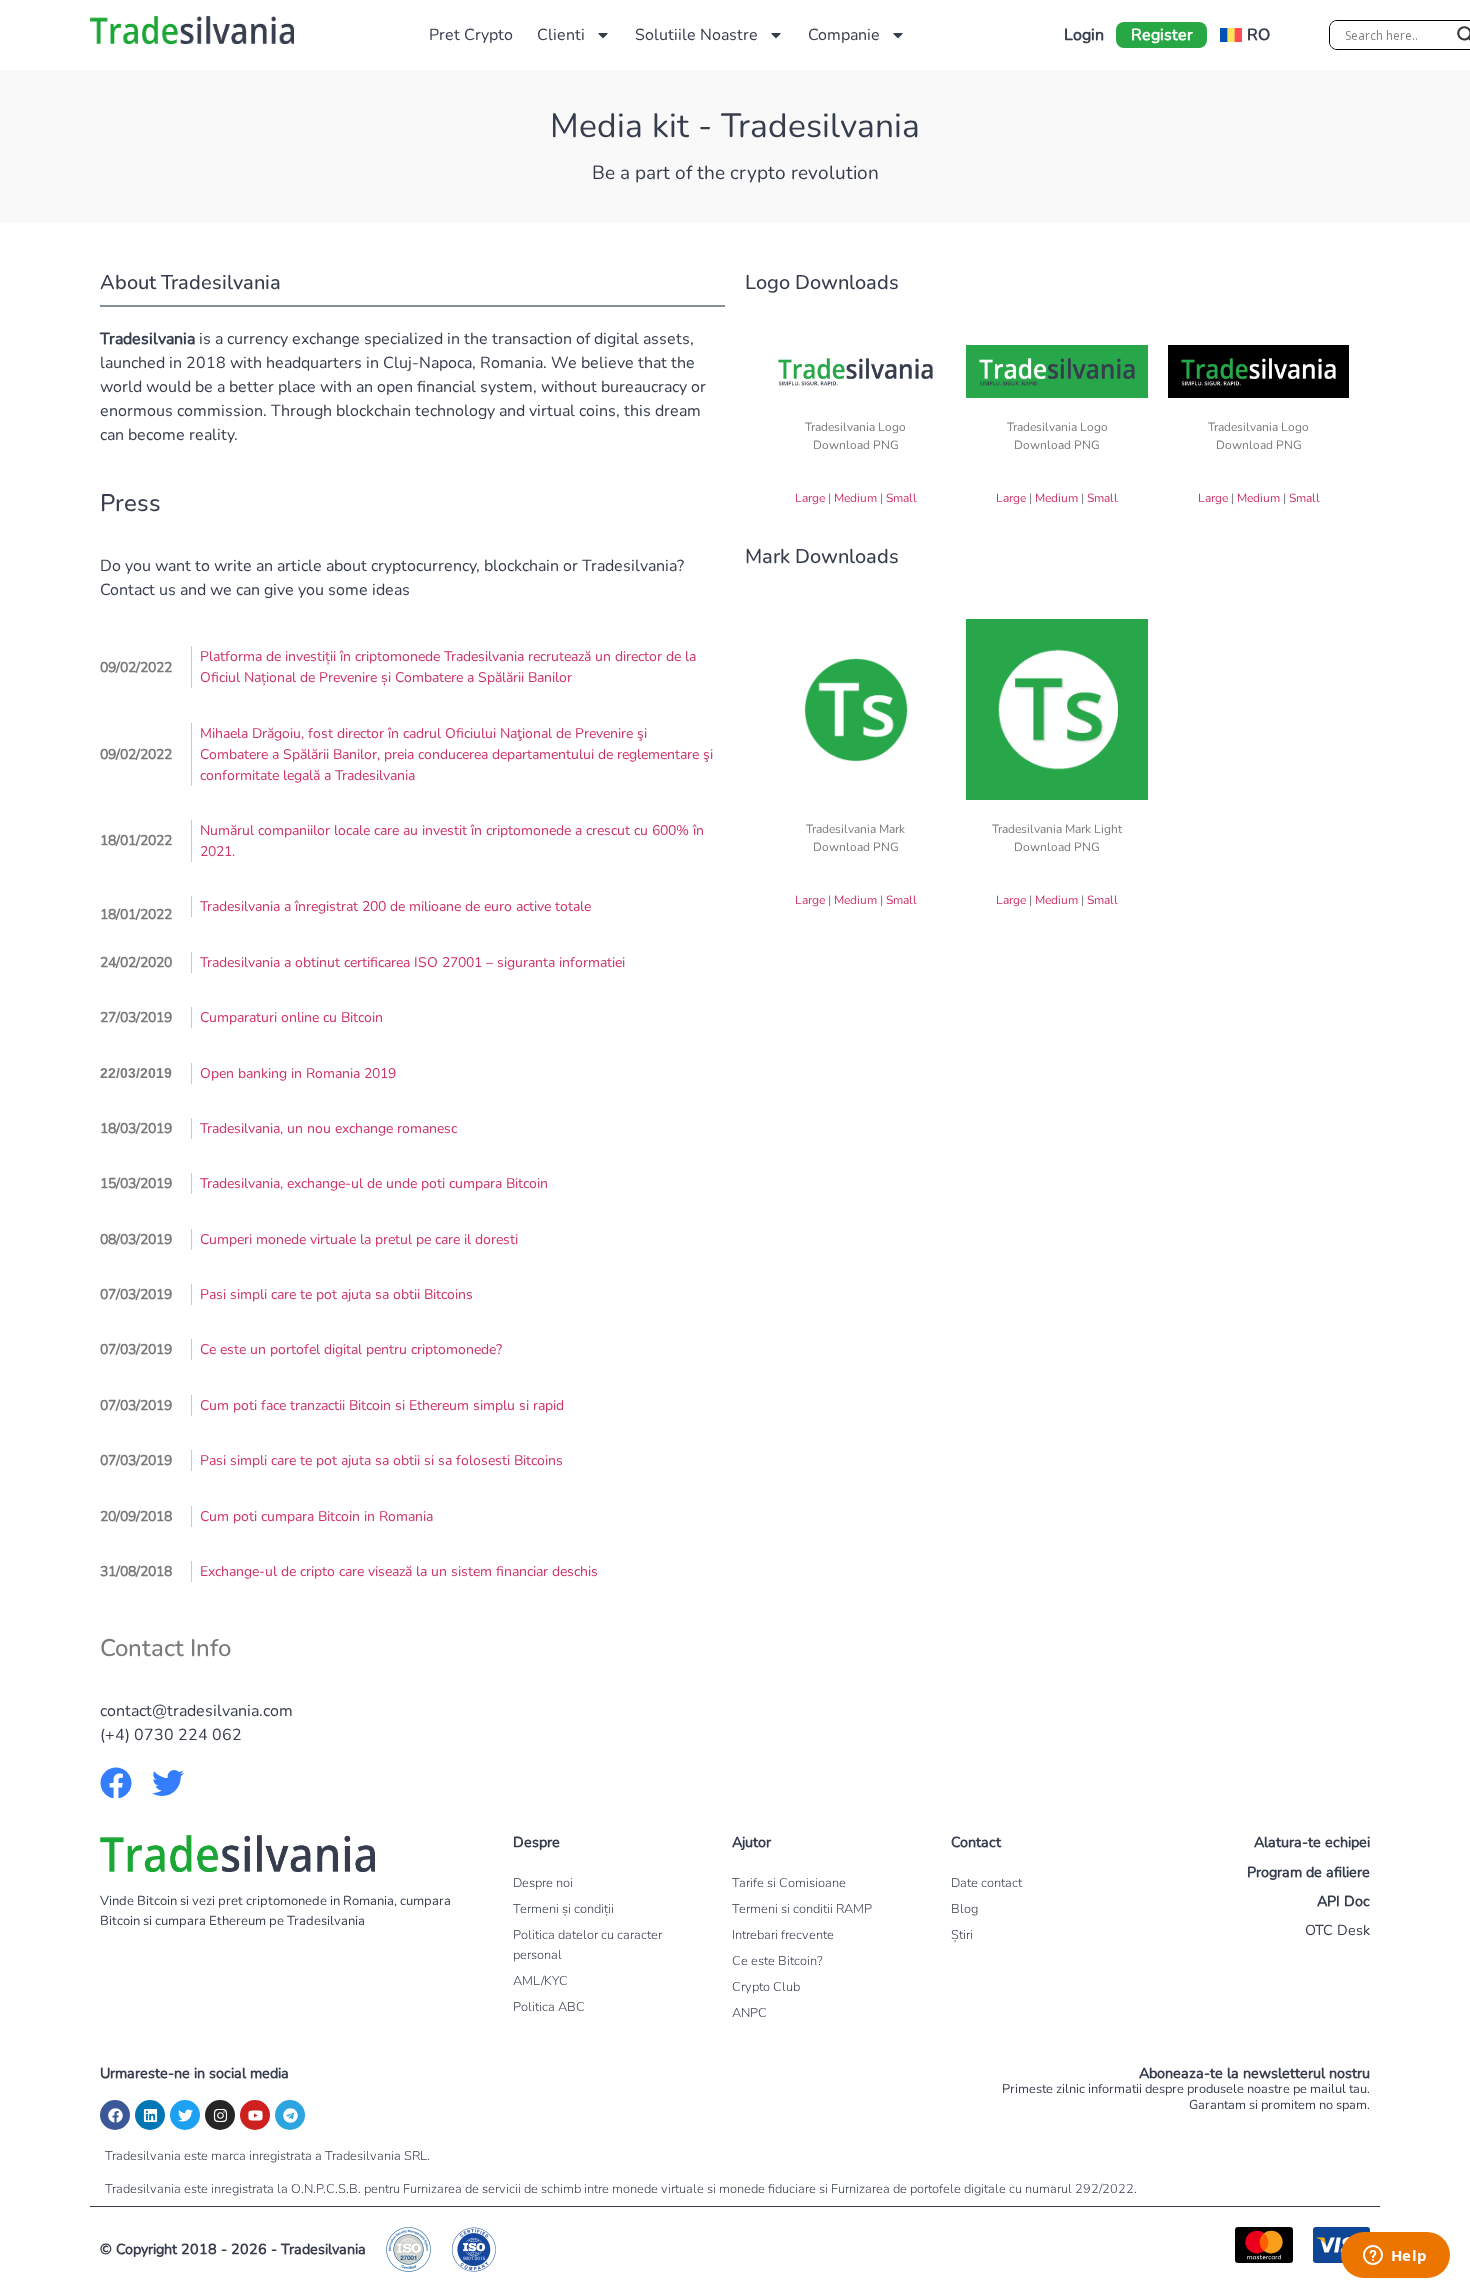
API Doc (1343, 1901)
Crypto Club (766, 1987)
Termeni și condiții (563, 1909)
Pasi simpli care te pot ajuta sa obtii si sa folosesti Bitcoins (381, 1460)
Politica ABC (549, 2007)
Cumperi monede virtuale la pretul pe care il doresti (359, 1239)
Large (810, 498)
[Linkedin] (150, 2115)
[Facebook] (115, 2115)
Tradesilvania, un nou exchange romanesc (328, 1128)
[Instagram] (220, 2115)
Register (1162, 35)
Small (901, 498)
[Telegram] (290, 2115)
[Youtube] (255, 2115)
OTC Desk (1337, 1930)
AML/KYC (540, 1981)
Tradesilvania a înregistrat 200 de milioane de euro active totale (395, 906)
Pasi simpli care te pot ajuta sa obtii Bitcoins (336, 1294)
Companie (844, 35)
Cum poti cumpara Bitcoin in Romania (316, 1516)
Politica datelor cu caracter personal (587, 1945)
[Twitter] (185, 2115)
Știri (962, 1935)
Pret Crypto (471, 35)
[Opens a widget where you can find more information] (1395, 2257)
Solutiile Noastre (696, 35)
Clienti (561, 35)
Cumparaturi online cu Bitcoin (291, 1017)
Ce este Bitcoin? (777, 1961)
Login (1084, 35)
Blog (964, 1909)
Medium (855, 498)
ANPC (749, 2013)
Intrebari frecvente (783, 1935)
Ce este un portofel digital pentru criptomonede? (351, 1349)
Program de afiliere (1308, 1872)
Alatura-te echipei (1312, 1842)
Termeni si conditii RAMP (802, 1909)
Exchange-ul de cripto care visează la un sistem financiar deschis (399, 1571)
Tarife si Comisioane (789, 1883)
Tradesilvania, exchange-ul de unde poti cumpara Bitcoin (374, 1183)
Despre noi (543, 1883)
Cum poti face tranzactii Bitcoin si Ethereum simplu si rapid (382, 1405)
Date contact (986, 1883)
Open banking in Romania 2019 (298, 1073)
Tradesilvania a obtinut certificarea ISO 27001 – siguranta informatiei (412, 962)
